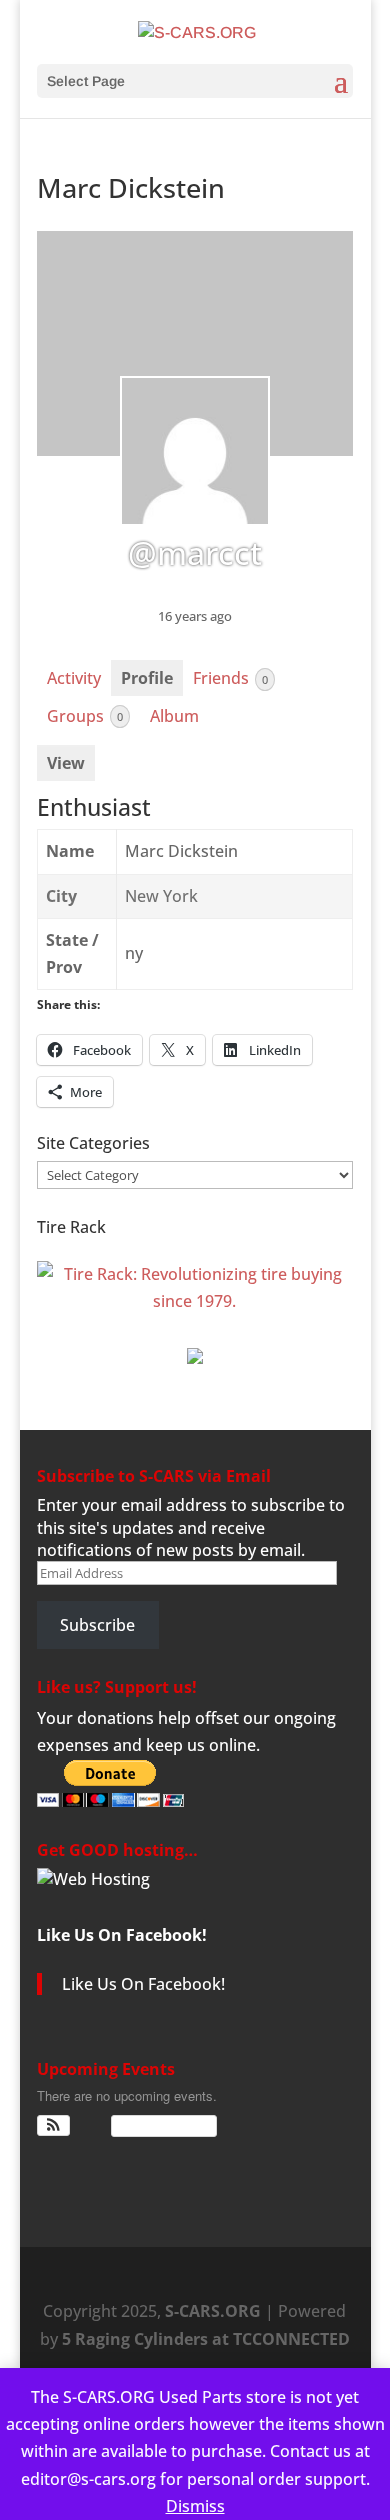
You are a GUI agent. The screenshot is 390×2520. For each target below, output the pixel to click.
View (66, 763)
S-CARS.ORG (213, 2311)
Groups (85, 716)
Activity (74, 678)
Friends (230, 678)
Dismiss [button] (195, 2506)
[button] (53, 2125)
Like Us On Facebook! (122, 1935)
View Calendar (159, 2125)
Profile (147, 678)
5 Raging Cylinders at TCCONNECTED (206, 2339)
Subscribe (97, 1625)
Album (174, 716)
